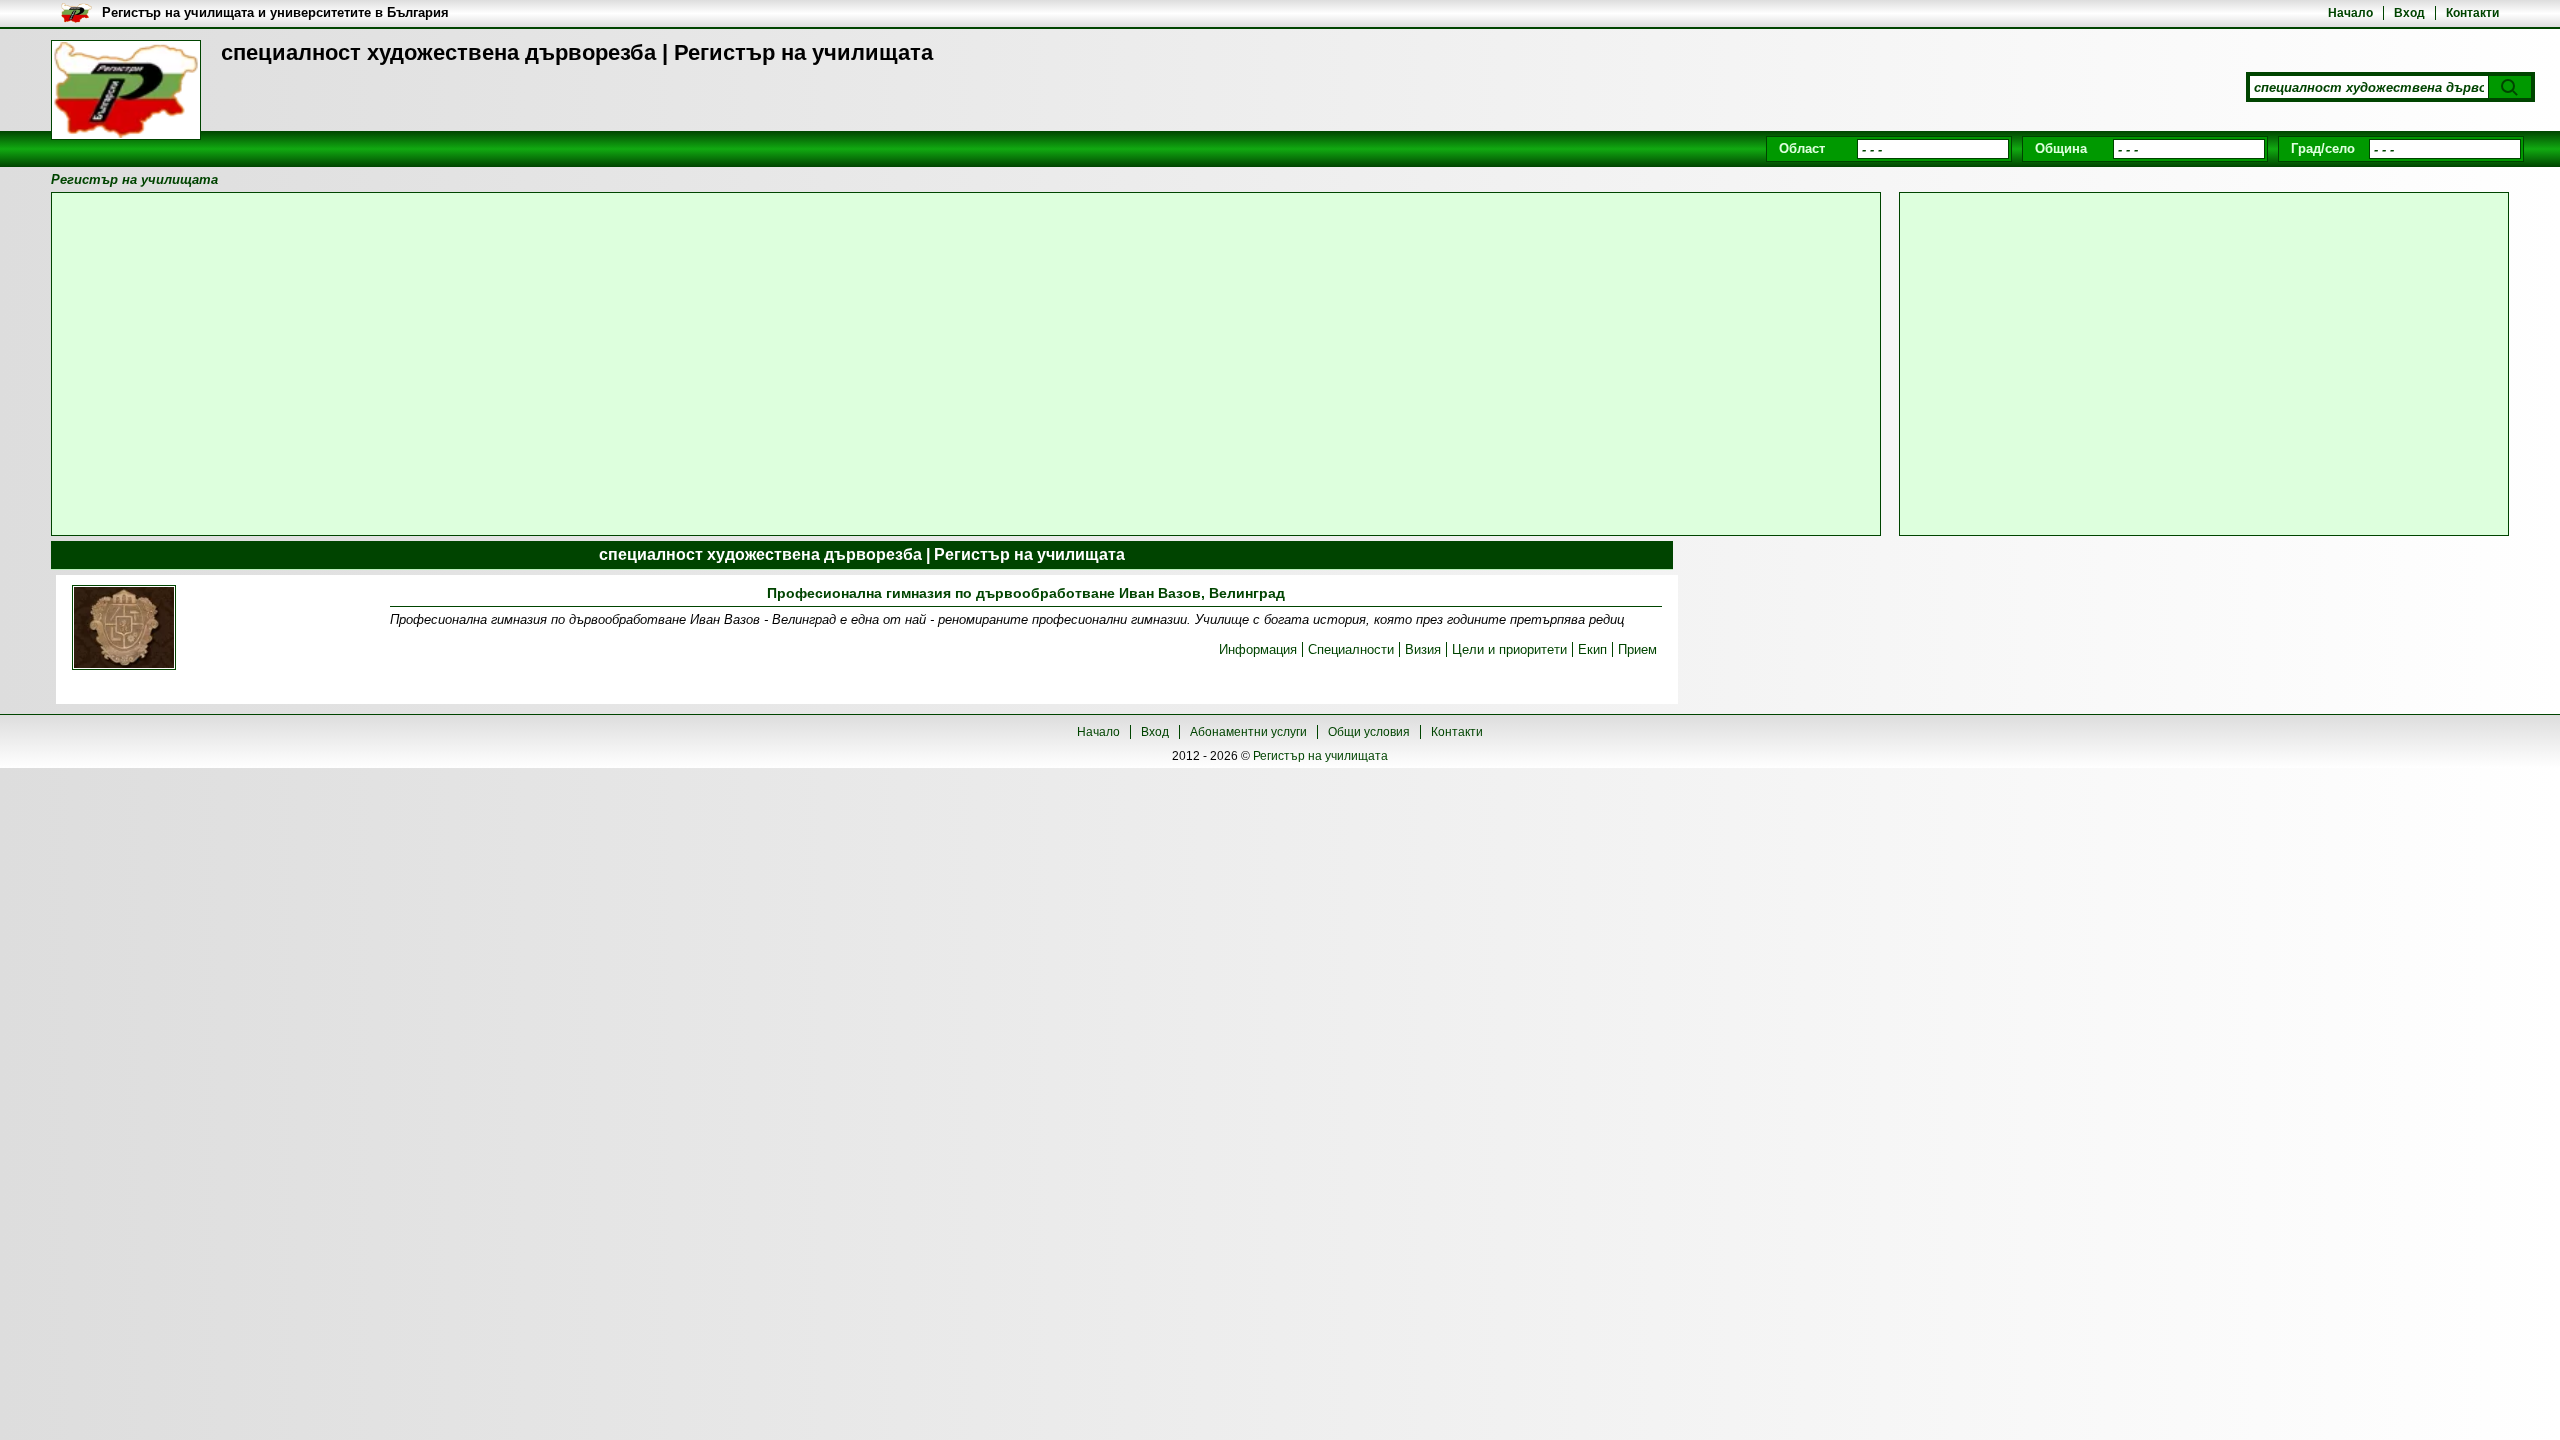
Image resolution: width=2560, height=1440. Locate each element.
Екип (1592, 649)
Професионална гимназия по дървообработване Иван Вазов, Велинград (1026, 593)
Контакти (2472, 13)
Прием (1637, 649)
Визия (1423, 649)
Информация (1258, 649)
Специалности (1351, 649)
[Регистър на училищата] (126, 90)
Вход (2409, 13)
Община (2061, 148)
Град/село (2323, 148)
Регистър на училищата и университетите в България (275, 12)
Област (1802, 148)
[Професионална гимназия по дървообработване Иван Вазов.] (124, 629)
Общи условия (1369, 732)
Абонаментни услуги (1248, 732)
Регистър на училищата (1320, 756)
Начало (2350, 13)
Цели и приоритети (1509, 649)
